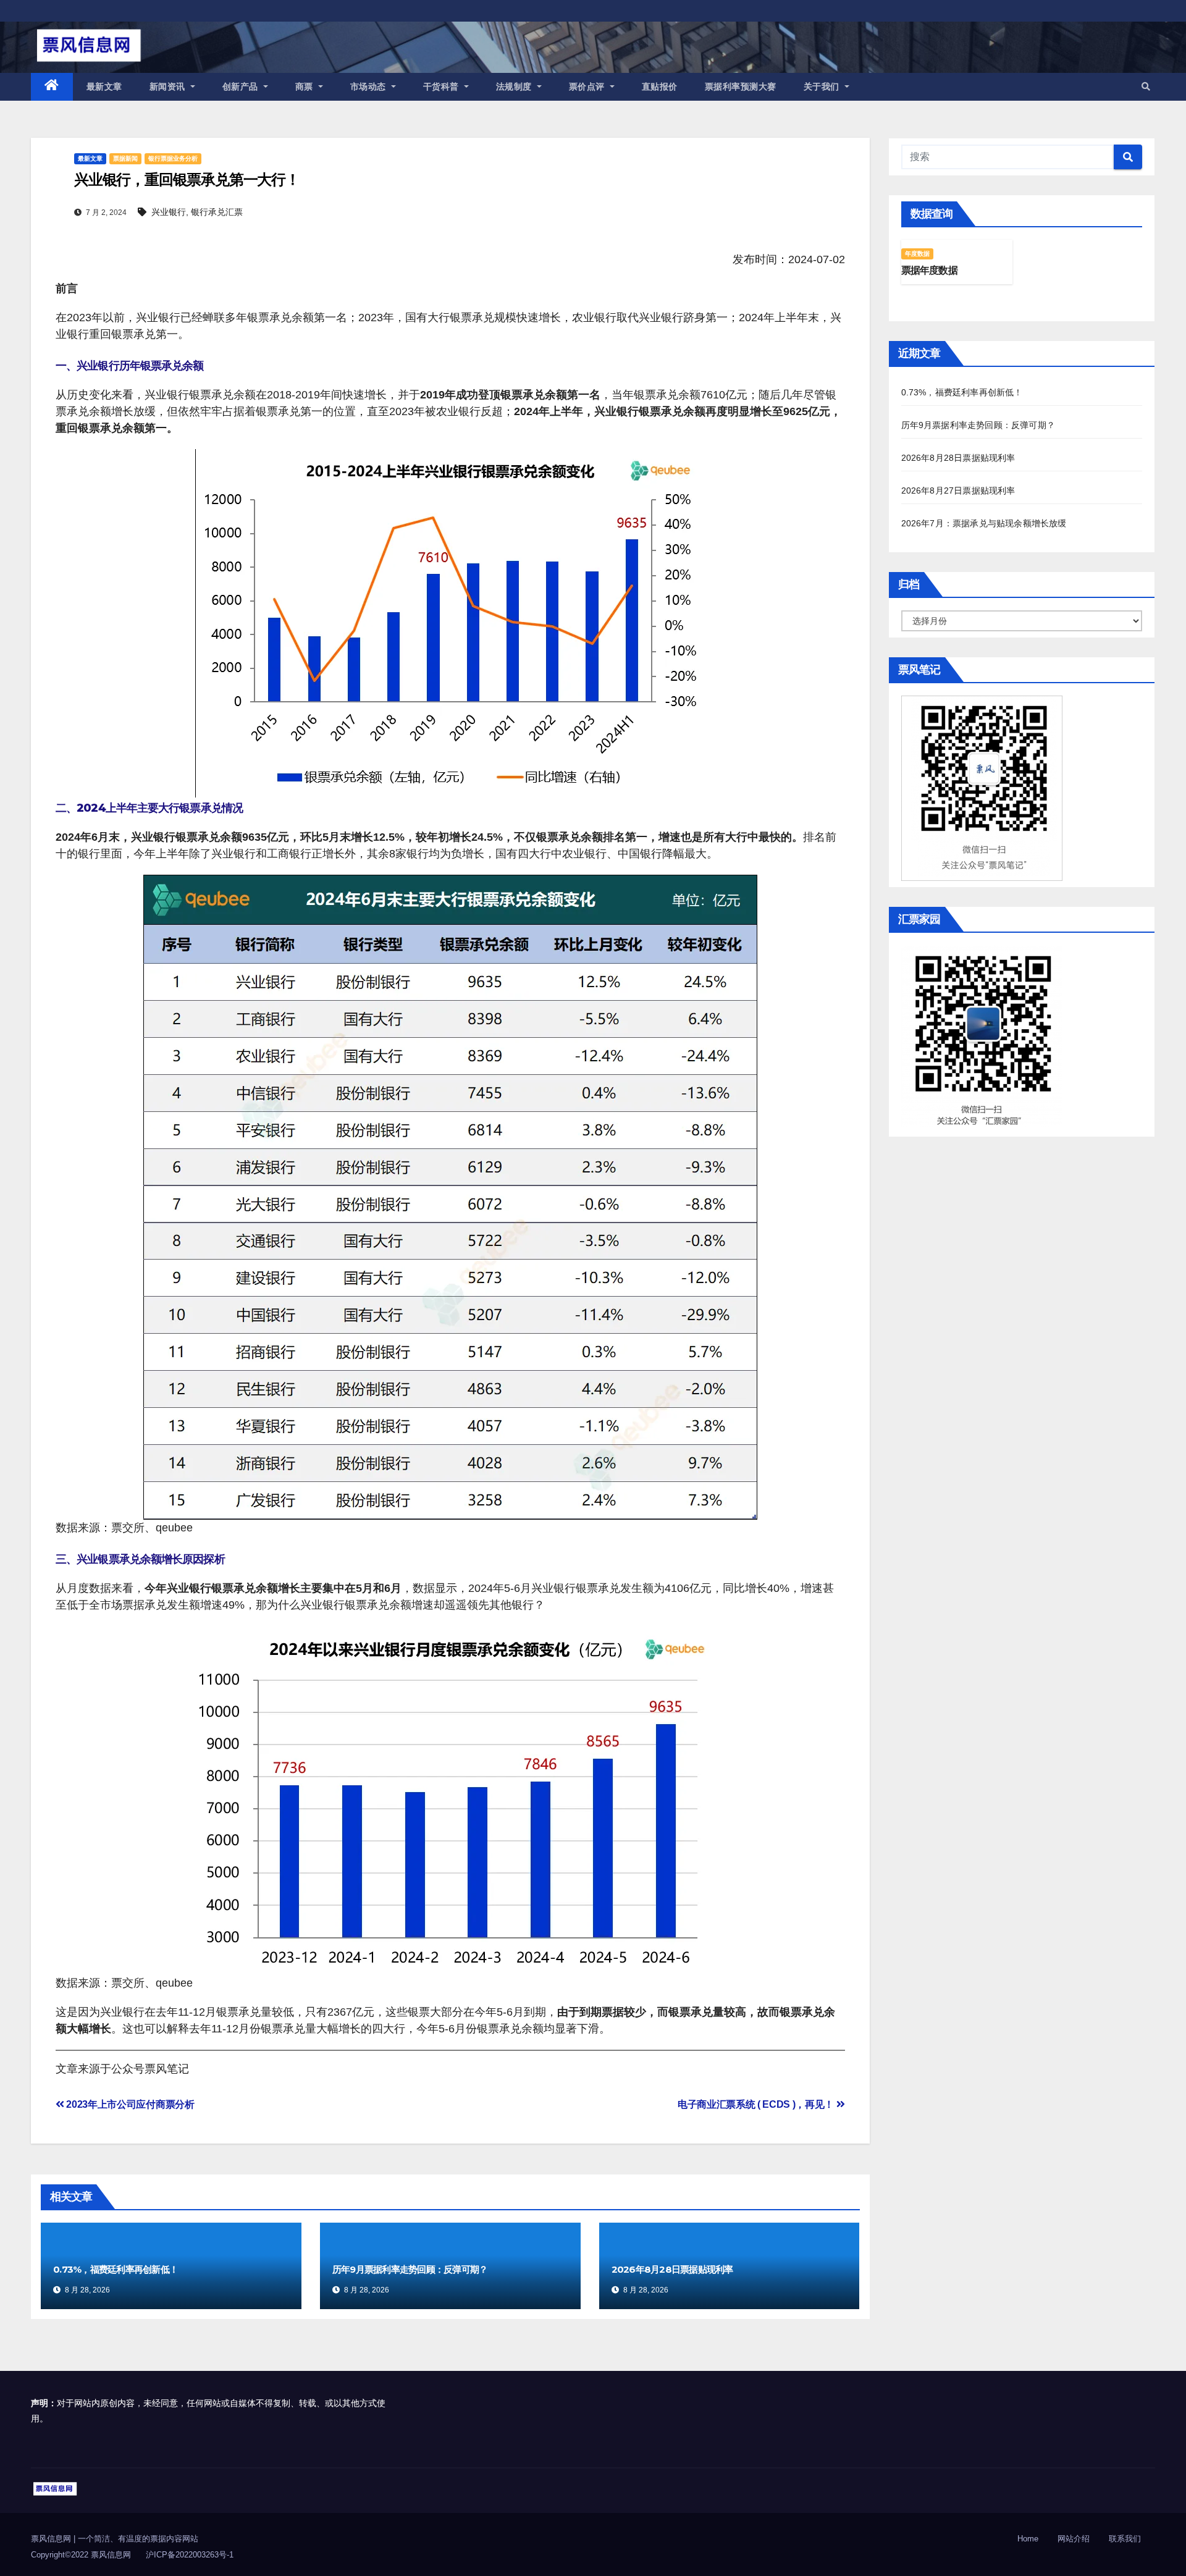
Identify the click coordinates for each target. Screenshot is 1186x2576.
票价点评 (588, 86)
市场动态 (370, 86)
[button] (1146, 86)
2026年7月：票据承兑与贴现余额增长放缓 (984, 523)
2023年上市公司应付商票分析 (129, 2104)
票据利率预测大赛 (741, 86)
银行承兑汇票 (217, 212)
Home (1028, 2539)
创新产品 (242, 86)
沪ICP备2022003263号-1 (190, 2555)
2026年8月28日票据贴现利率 (672, 2269)
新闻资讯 (169, 86)
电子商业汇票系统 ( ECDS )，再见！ (757, 2104)
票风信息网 (52, 2539)
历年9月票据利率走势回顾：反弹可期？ (410, 2269)
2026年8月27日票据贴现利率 (958, 490)
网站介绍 (1074, 2539)
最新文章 (104, 86)
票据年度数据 (929, 270)
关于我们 (823, 86)
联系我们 (1125, 2539)
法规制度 (515, 86)
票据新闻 (125, 158)
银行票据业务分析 (173, 158)
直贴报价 (660, 86)
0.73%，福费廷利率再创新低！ (116, 2269)
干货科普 (443, 86)
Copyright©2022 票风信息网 (81, 2555)
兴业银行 (169, 212)
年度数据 (918, 254)
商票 (306, 86)
